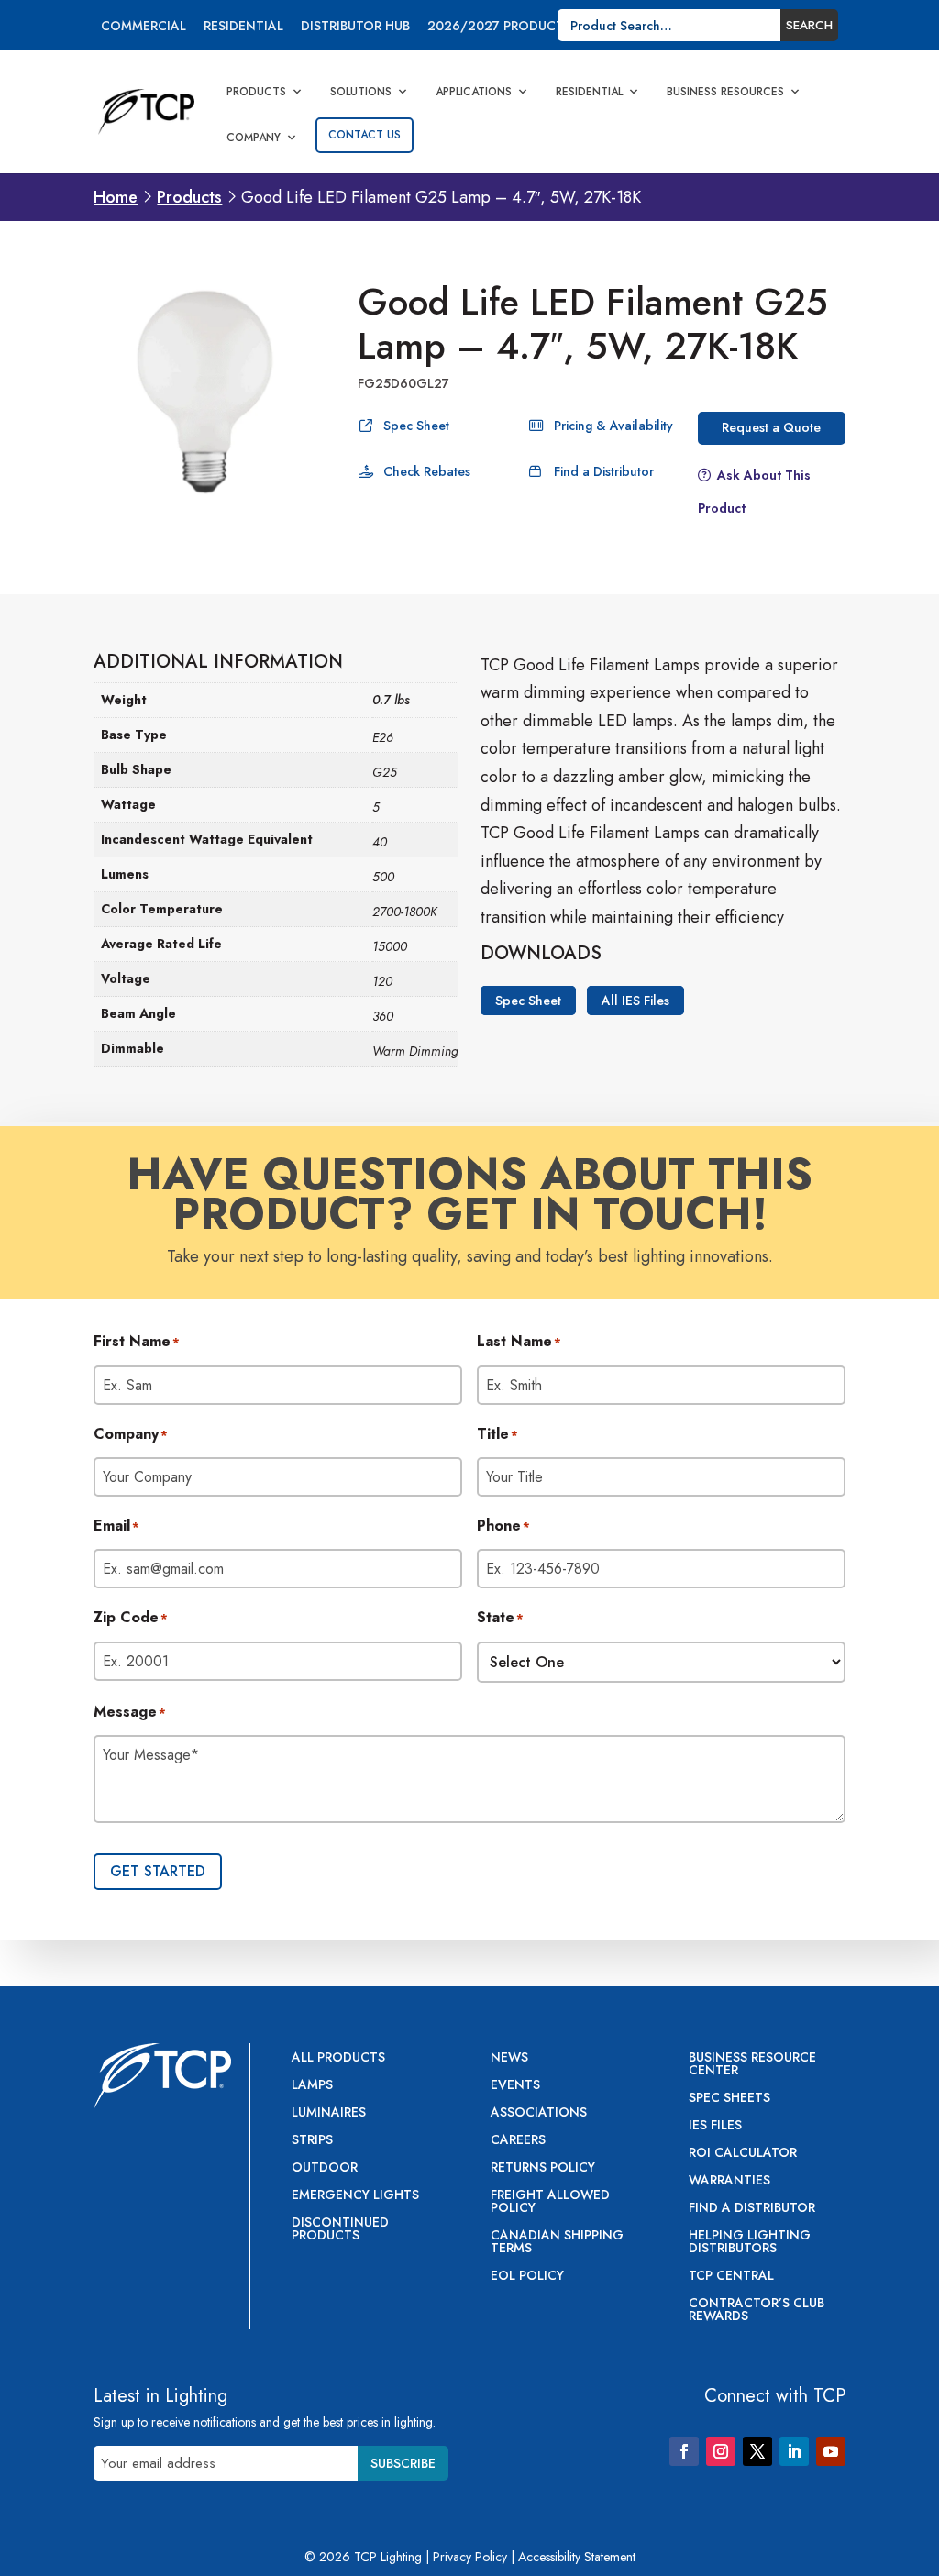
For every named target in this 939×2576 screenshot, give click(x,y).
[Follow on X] (757, 2451)
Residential (243, 27)
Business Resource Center (752, 2065)
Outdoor (325, 2168)
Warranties (729, 2181)
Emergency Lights (355, 2196)
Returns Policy (543, 2168)
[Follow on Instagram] (721, 2451)
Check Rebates (427, 471)
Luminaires (329, 2113)
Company (254, 138)
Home (116, 197)
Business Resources (725, 92)
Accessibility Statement (577, 2557)
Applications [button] (474, 92)
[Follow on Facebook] (684, 2451)
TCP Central (731, 2277)
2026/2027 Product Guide (517, 27)
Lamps (312, 2086)
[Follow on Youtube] (831, 2451)
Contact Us (365, 135)
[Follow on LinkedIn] (794, 2451)
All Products (338, 2058)
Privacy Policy (470, 2557)
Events (515, 2086)
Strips (312, 2141)
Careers (518, 2141)
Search (809, 25)
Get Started (158, 1871)
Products (256, 92)
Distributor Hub (355, 27)
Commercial (144, 27)
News (509, 2058)
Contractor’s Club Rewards (757, 2311)
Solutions (361, 92)
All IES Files (635, 1001)
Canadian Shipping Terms (557, 2243)
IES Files (715, 2126)
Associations (539, 2113)
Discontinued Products (340, 2230)
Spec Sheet (416, 426)
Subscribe (403, 2463)
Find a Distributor (604, 471)
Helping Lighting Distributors (750, 2243)
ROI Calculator (743, 2154)
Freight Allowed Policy (550, 2202)
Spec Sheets (729, 2099)
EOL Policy (527, 2277)
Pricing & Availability (613, 426)
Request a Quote (771, 427)
